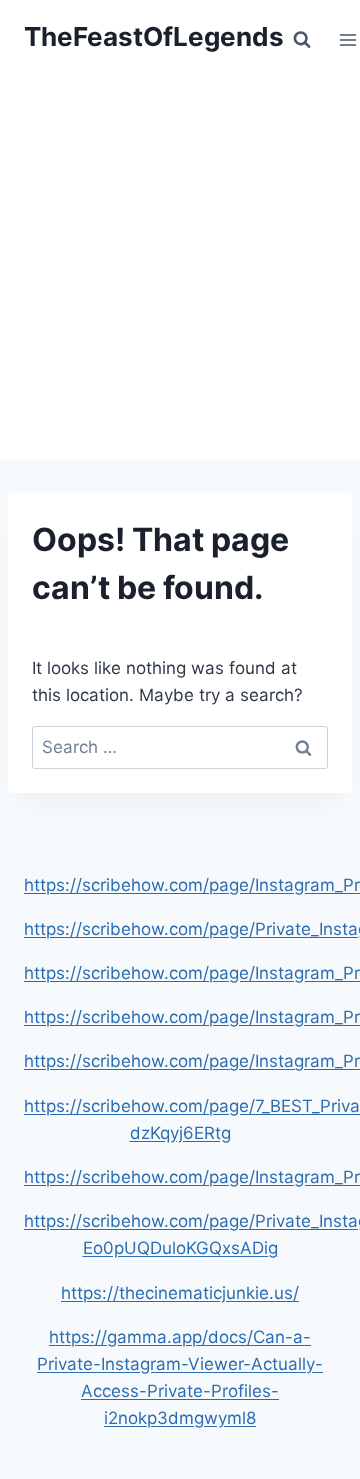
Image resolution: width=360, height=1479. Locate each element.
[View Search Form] (302, 40)
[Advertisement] (180, 270)
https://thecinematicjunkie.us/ (180, 1293)
